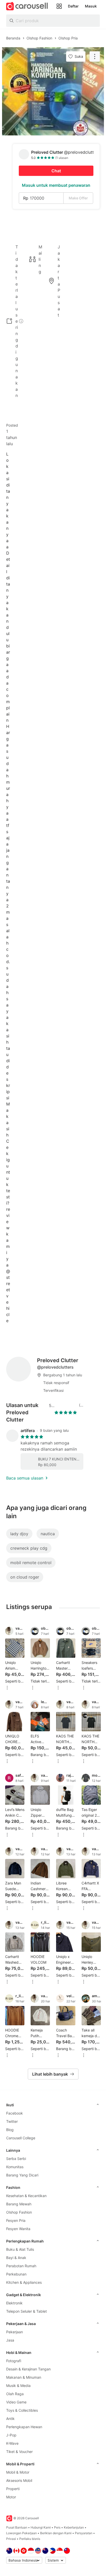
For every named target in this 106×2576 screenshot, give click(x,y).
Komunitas (15, 2167)
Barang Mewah (19, 2204)
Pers (57, 2527)
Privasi (11, 2539)
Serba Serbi (16, 2159)
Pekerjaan (15, 2332)
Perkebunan (16, 2274)
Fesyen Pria (16, 2220)
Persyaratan (84, 2533)
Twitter (12, 2121)
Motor (11, 2497)
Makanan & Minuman (24, 2377)
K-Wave (12, 2443)
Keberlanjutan (74, 2527)
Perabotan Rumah (21, 2266)
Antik (10, 2419)
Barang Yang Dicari (22, 2175)
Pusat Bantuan (17, 2527)
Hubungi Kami (41, 2527)
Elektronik (14, 2303)
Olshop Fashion (19, 2212)
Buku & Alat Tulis (20, 2249)
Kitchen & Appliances (24, 2282)
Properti (13, 2489)
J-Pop (11, 2435)
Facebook (15, 2113)
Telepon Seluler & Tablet (26, 2311)
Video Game (16, 2402)
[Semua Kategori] (59, 6)
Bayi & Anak (16, 2258)
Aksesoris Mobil (19, 2480)
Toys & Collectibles (22, 2410)
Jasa (10, 2340)
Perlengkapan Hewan (24, 2427)
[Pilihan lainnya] (7, 1688)
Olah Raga (15, 2394)
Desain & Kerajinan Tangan (28, 2369)
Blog (10, 2130)
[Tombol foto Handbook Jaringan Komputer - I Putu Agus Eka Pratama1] (53, 91)
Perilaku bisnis (30, 2539)
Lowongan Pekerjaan (21, 2533)
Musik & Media (18, 2386)
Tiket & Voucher (19, 2452)
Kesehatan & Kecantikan (26, 2196)
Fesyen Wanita (18, 2229)
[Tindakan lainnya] (95, 56)
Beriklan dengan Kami (56, 2533)
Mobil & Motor (18, 2472)
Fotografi (14, 2361)
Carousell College (21, 2138)
